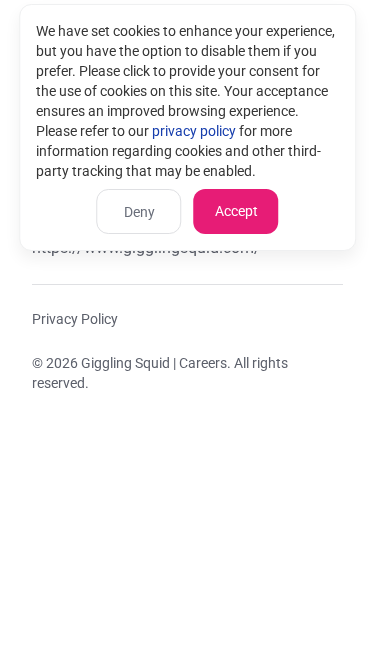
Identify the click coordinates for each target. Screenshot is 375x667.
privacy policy (194, 131)
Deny (139, 212)
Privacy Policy (75, 319)
